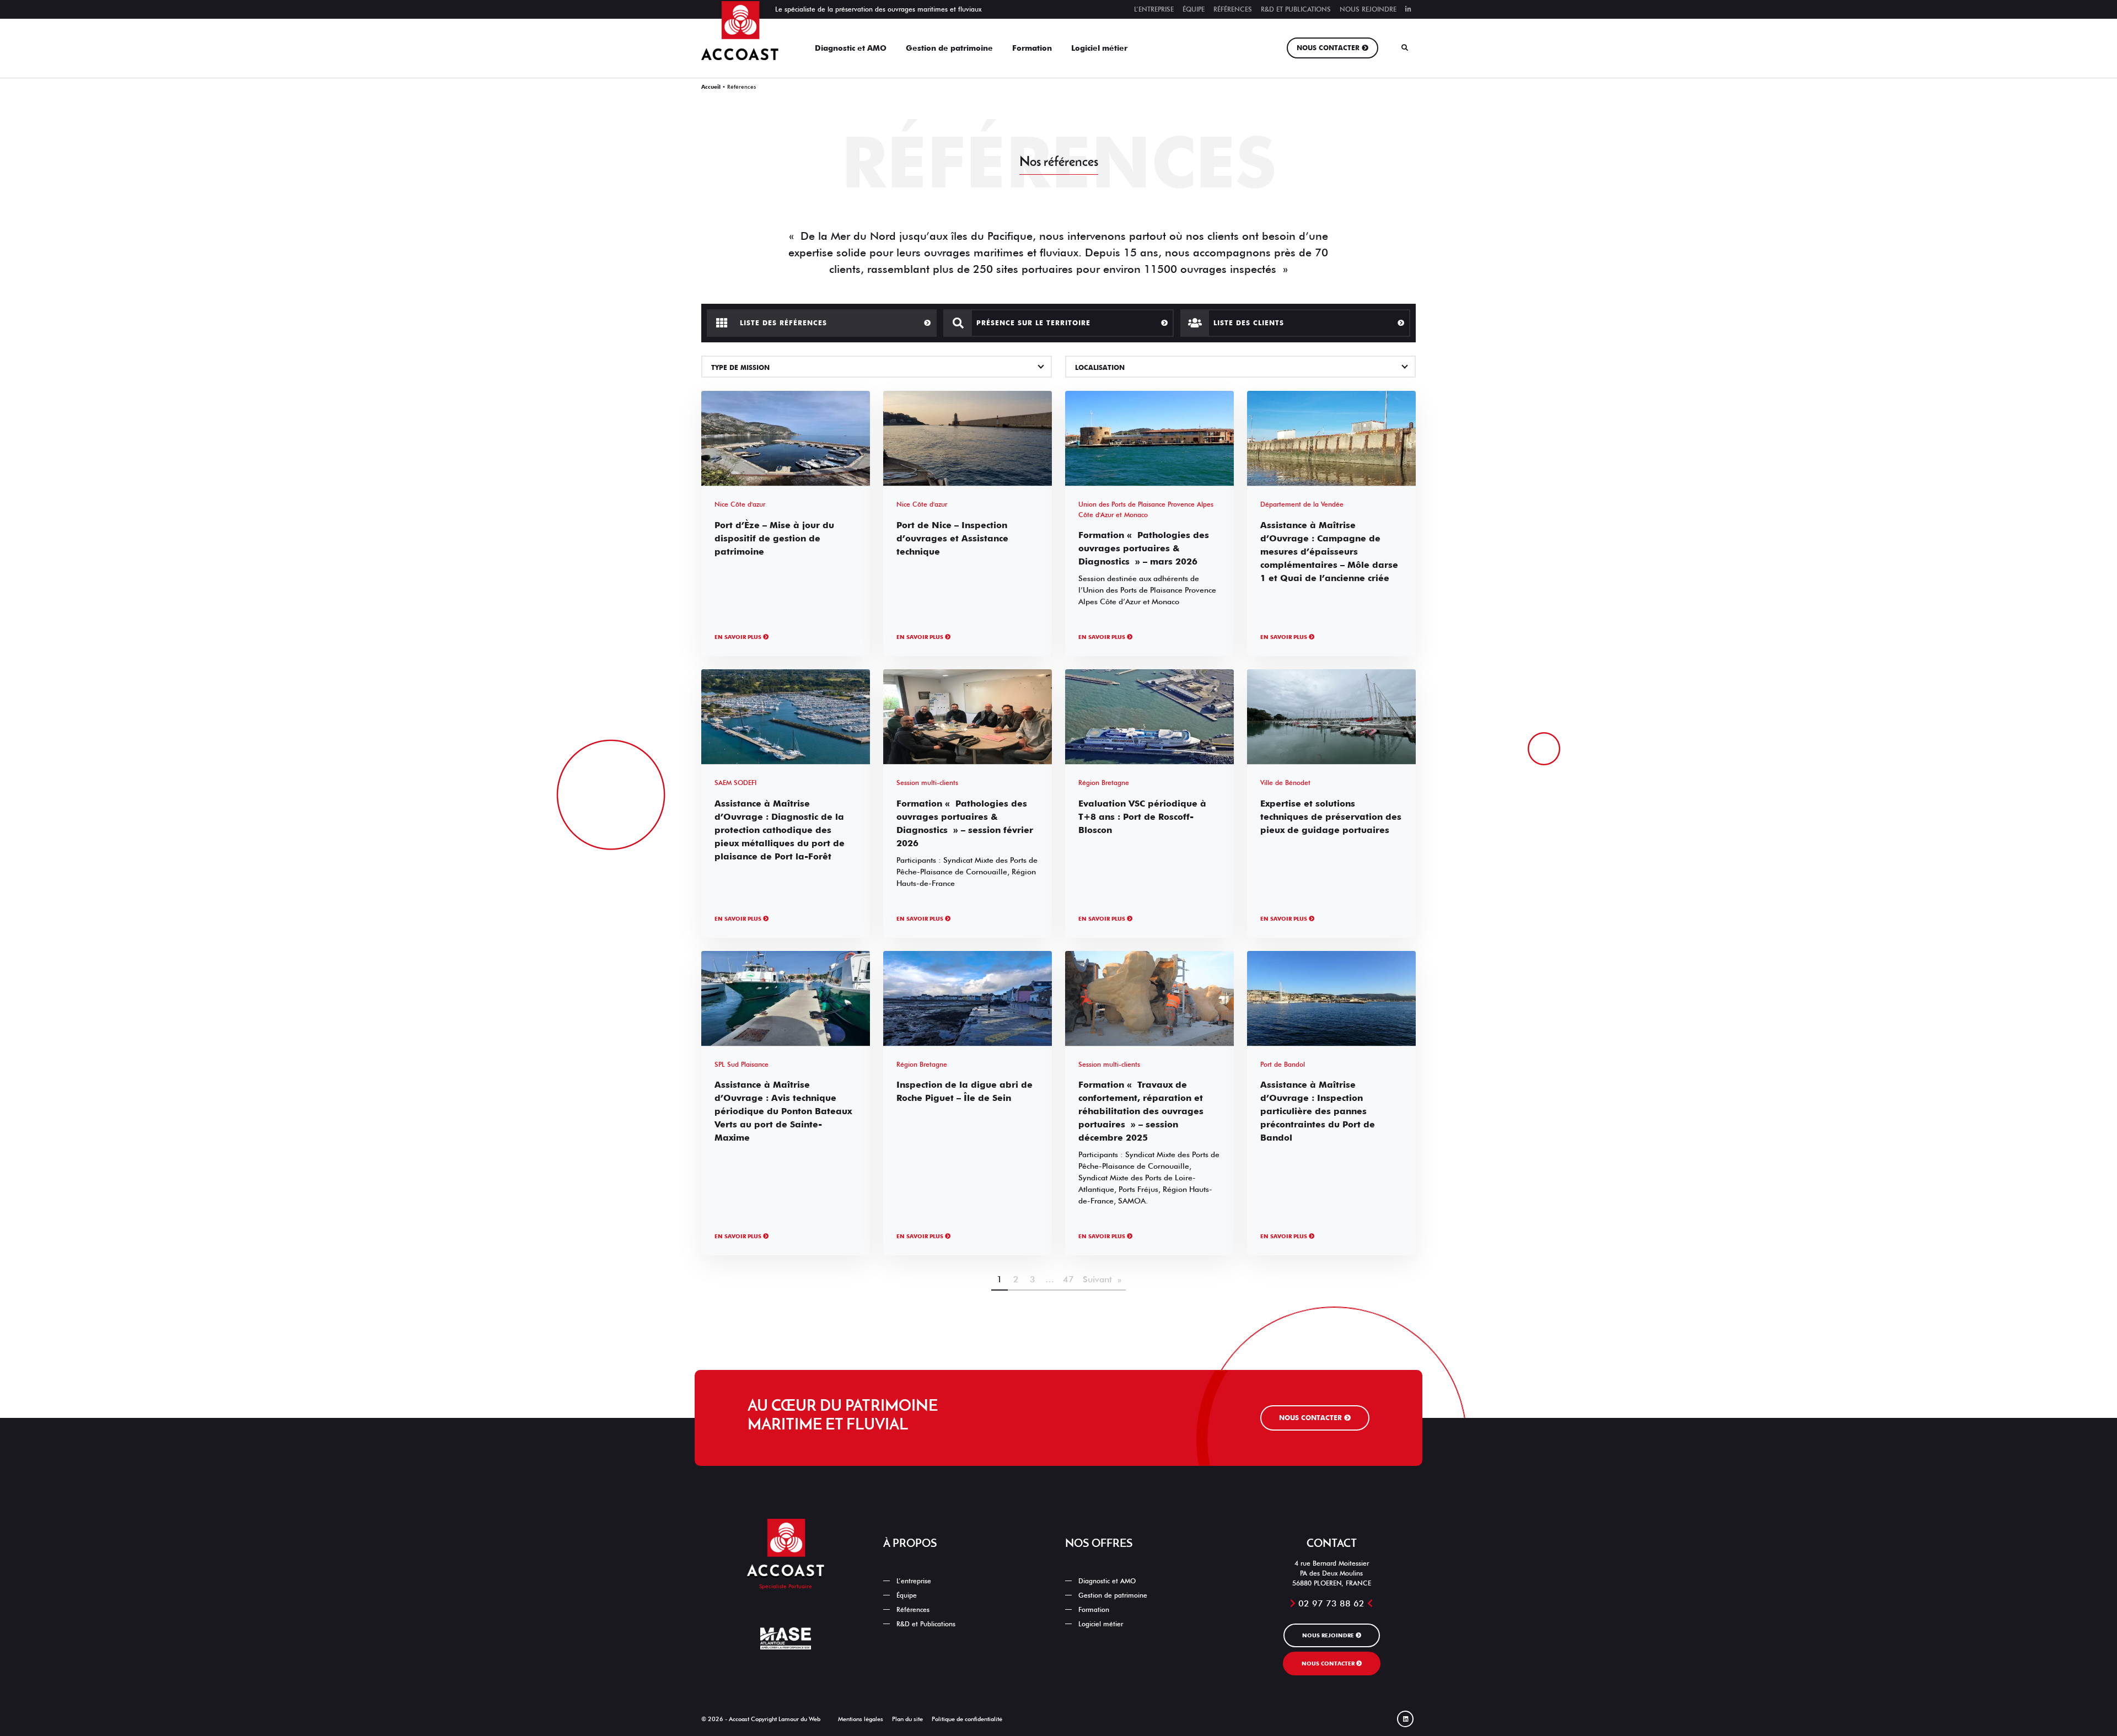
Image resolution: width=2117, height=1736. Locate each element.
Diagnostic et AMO (851, 48)
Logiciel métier (1099, 48)
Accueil (711, 87)
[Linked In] (1408, 9)
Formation (1032, 48)
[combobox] (877, 367)
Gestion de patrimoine (949, 48)
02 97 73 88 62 (1331, 1603)
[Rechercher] (1405, 48)
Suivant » (1102, 1279)
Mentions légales (861, 1719)
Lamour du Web (799, 1719)
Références (1233, 9)
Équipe (1194, 9)
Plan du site (907, 1719)
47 (1068, 1279)
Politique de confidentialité (967, 1719)
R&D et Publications (1296, 9)
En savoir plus (739, 637)
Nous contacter (1328, 48)
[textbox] (877, 368)
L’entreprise (1154, 9)
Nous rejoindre (1368, 9)
